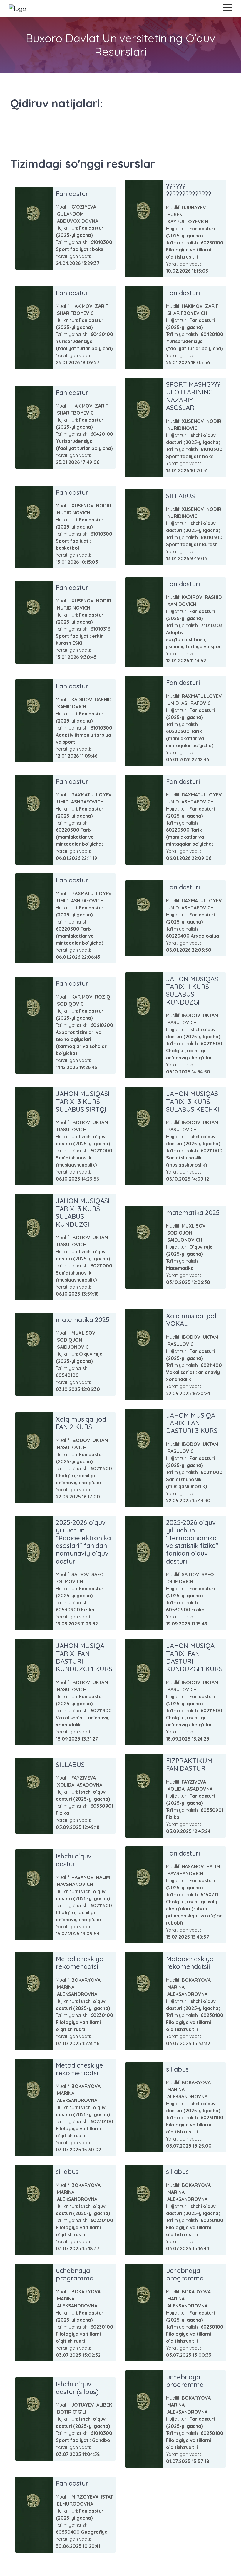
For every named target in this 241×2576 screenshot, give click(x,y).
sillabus (177, 2069)
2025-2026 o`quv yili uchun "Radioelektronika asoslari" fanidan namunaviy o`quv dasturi (83, 1542)
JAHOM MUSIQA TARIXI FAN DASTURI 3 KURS (192, 1423)
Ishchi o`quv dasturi (74, 1860)
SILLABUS (180, 496)
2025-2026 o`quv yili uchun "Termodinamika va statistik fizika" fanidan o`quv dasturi (192, 1542)
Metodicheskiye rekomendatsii (80, 1963)
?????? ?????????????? (189, 190)
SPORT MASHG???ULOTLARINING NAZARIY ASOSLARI (193, 396)
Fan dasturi (73, 194)
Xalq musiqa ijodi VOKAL (192, 1320)
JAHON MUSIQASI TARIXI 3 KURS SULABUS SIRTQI (83, 1102)
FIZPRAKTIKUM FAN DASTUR (189, 1765)
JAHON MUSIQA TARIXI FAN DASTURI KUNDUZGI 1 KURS (84, 1657)
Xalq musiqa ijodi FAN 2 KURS (82, 1423)
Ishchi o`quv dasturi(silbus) (77, 2388)
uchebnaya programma (75, 2274)
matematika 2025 (193, 1213)
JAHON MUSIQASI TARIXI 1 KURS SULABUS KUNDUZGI (193, 991)
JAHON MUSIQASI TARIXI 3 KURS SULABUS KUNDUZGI (83, 1212)
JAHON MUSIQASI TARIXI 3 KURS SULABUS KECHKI (193, 1102)
